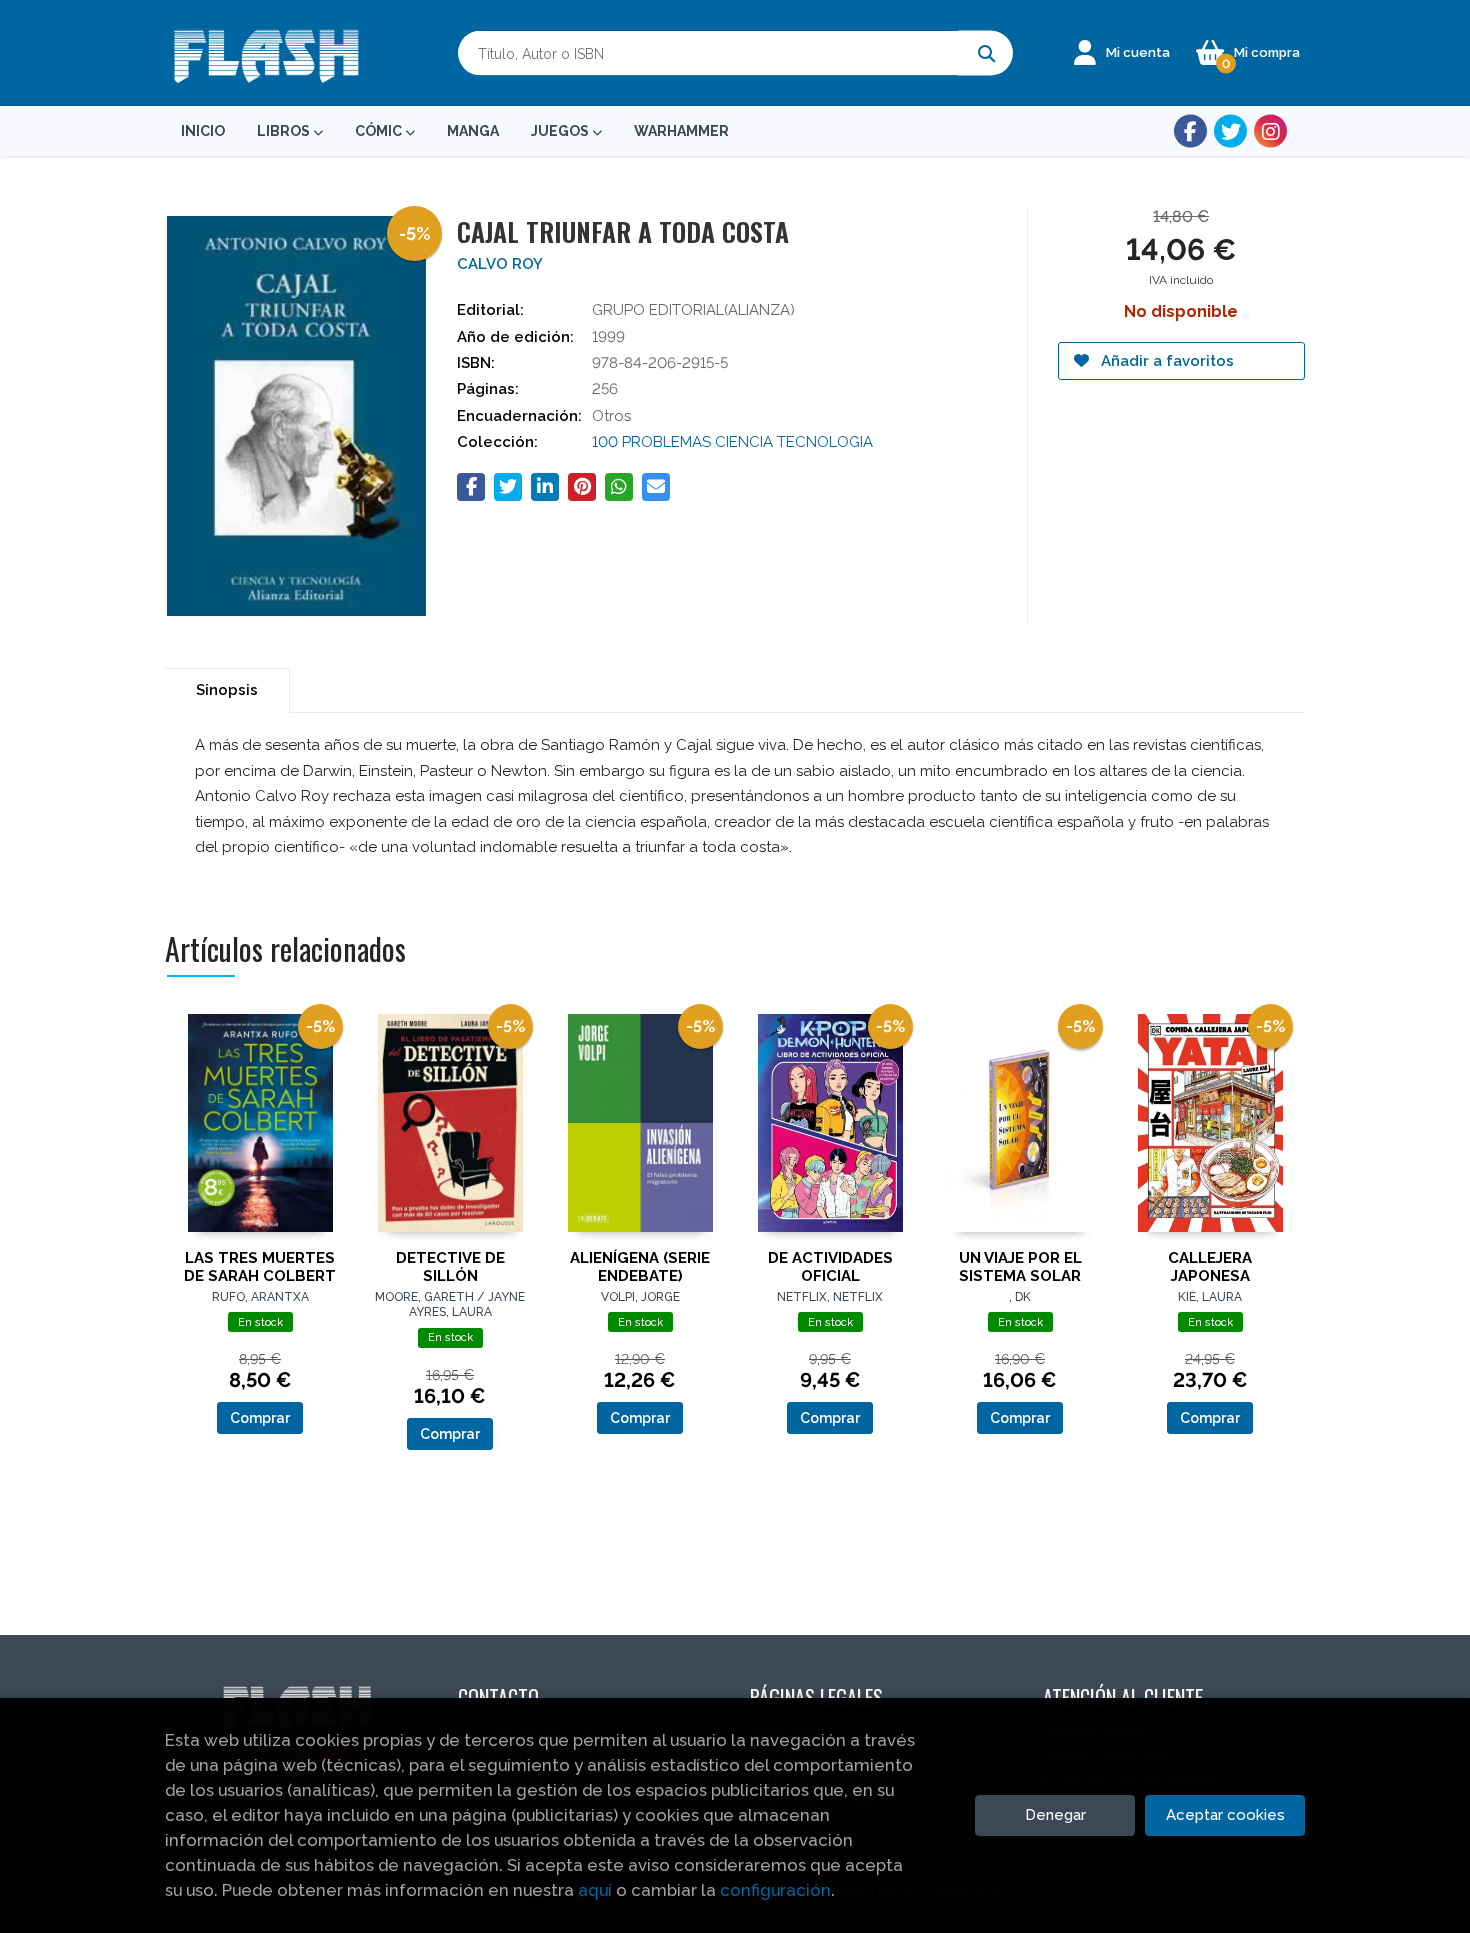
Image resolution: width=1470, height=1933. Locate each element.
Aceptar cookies (1225, 1815)
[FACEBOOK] (1190, 131)
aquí (595, 1890)
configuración (775, 1890)
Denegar (1055, 1815)
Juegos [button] (561, 131)
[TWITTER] (1230, 131)
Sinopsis (227, 690)
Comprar (260, 1418)
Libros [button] (285, 131)
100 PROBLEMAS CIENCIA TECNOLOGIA (732, 442)
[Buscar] (985, 53)
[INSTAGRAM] (1270, 131)
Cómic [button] (380, 131)
